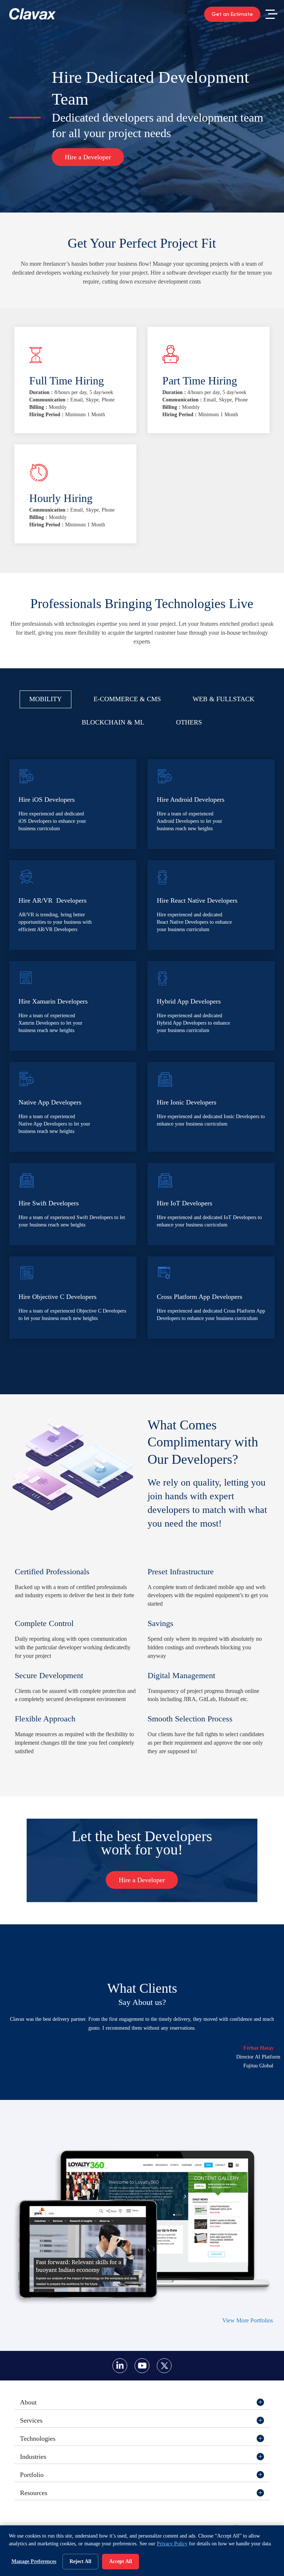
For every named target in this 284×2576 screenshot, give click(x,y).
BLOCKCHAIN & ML (113, 722)
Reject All (80, 2561)
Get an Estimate (232, 14)
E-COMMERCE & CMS (127, 699)
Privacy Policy (172, 2544)
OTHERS (189, 722)
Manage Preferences (34, 2561)
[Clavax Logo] (33, 14)
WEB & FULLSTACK (224, 699)
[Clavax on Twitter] (164, 2366)
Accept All (121, 2561)
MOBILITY (45, 699)
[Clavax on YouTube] (142, 2366)
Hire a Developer (88, 157)
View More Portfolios (248, 2320)
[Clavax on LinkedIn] (120, 2366)
